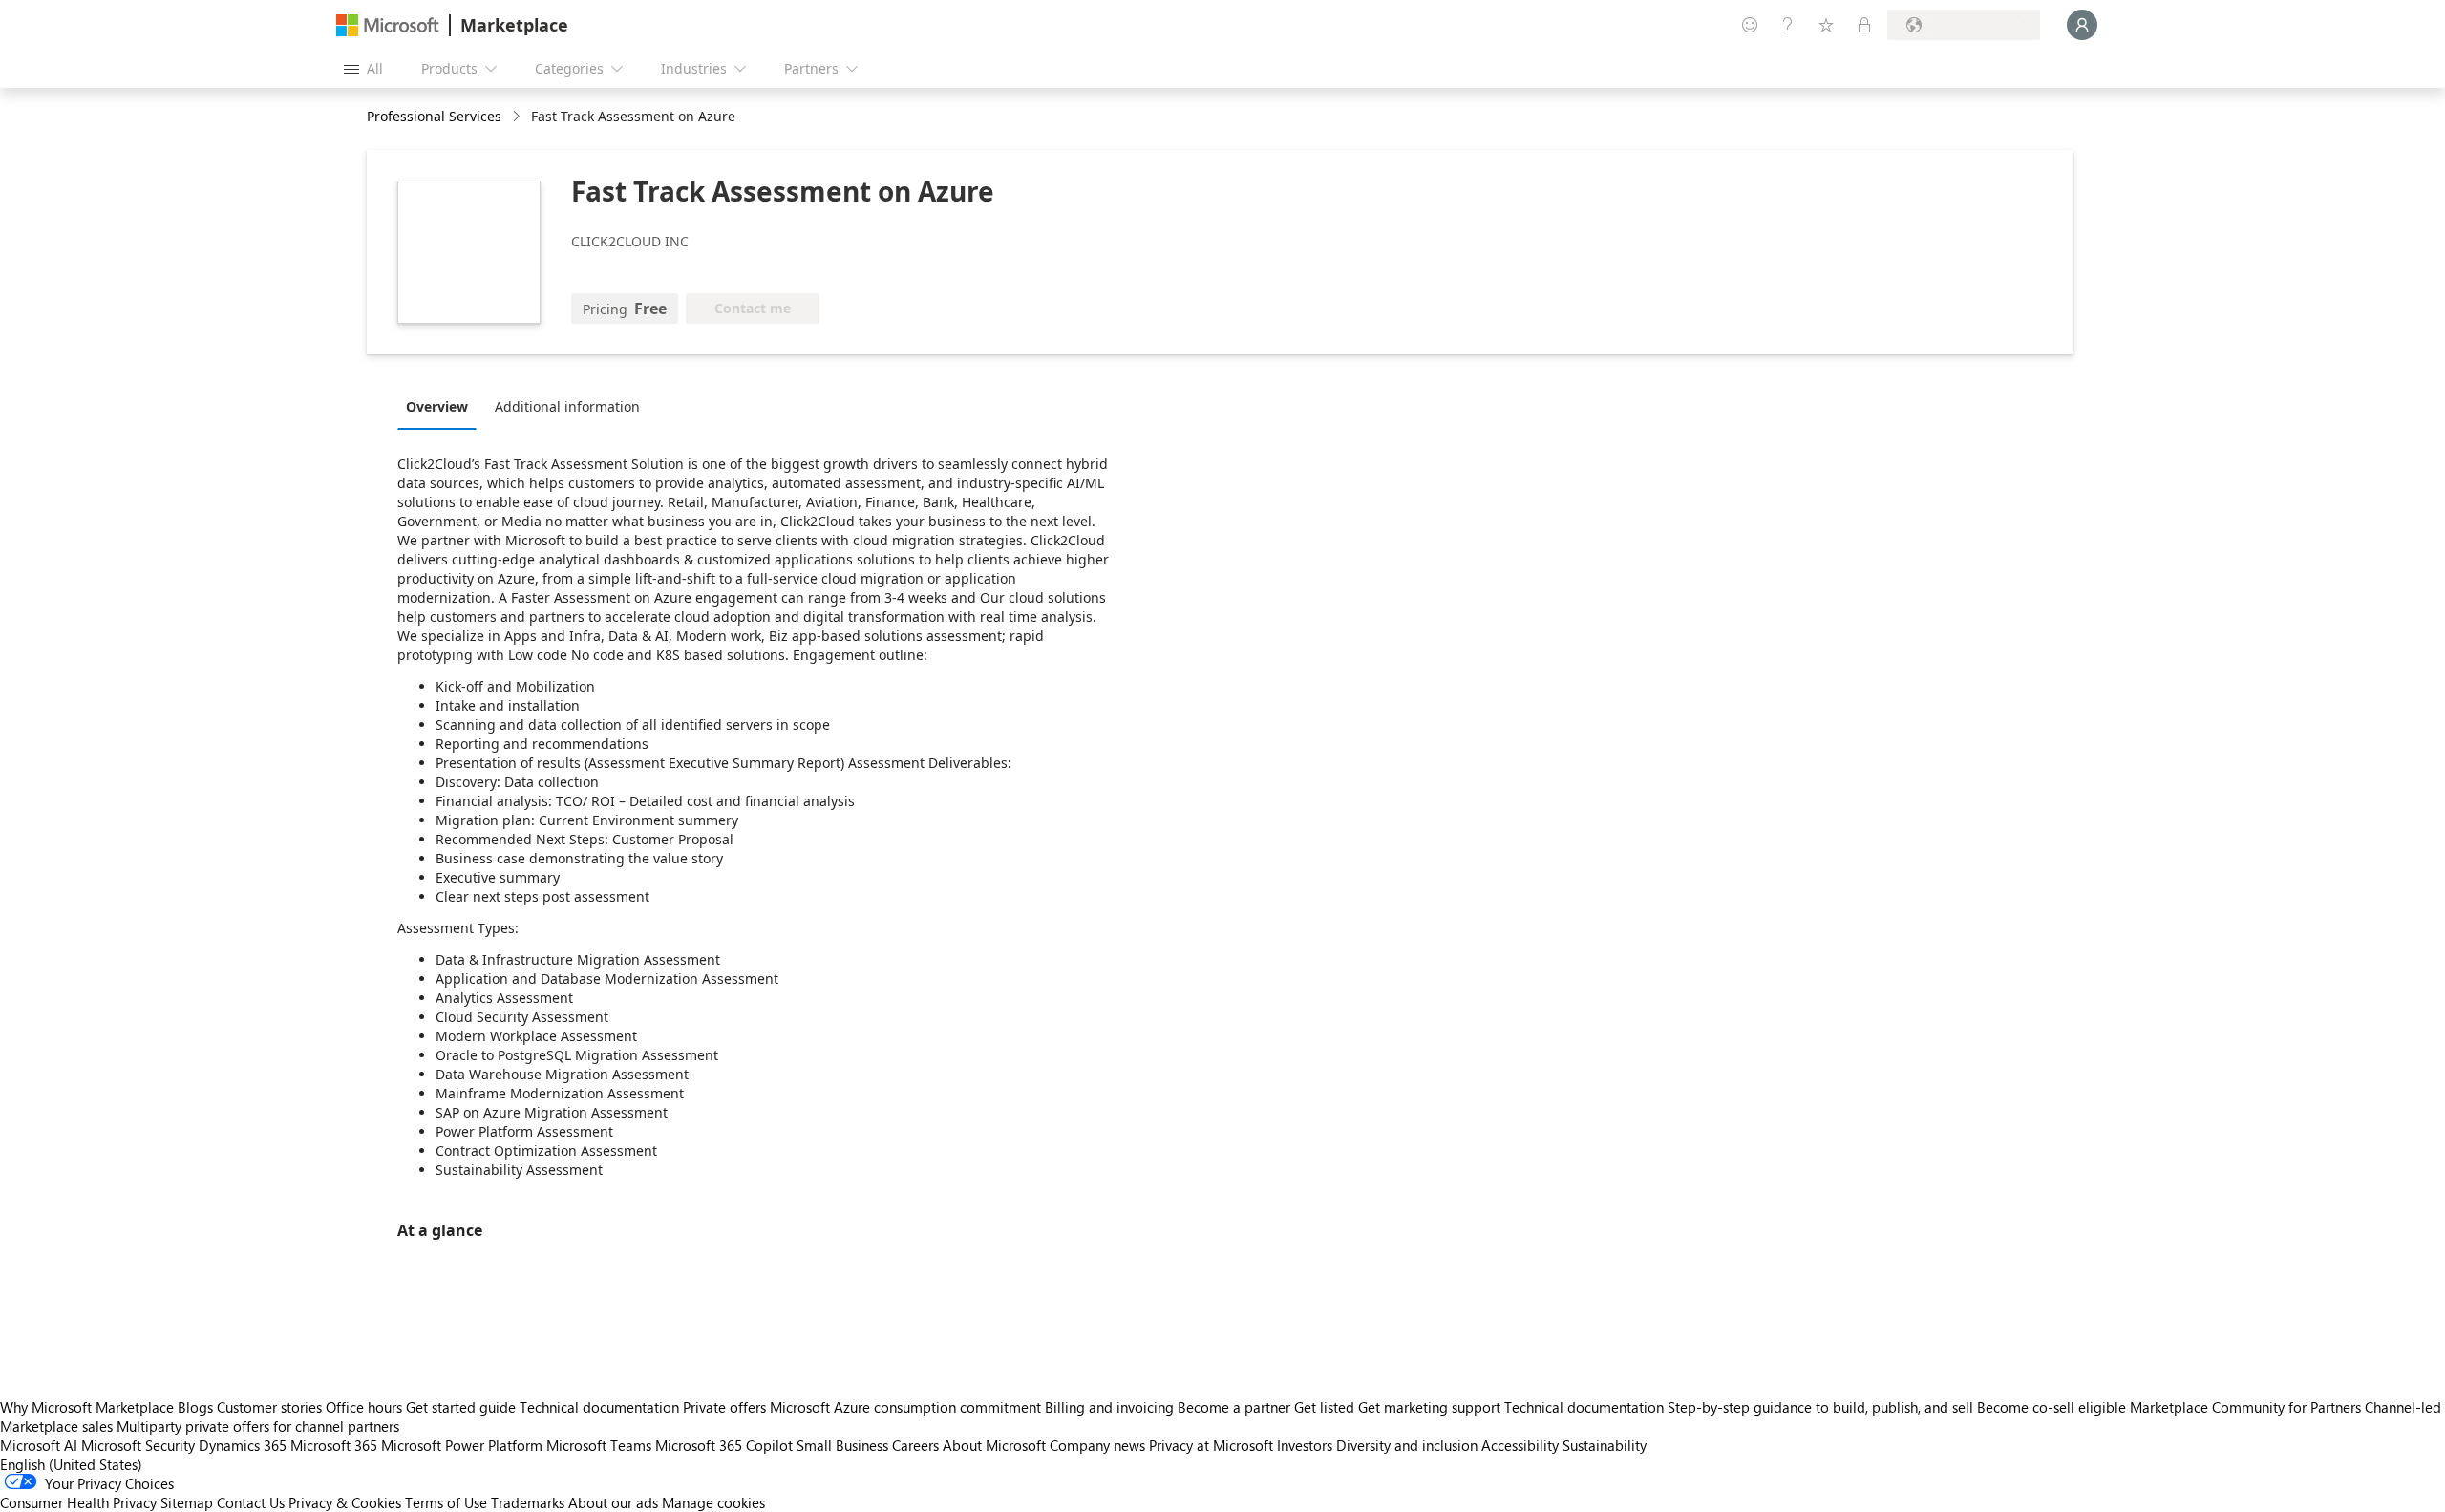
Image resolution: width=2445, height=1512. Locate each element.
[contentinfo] (518, 117)
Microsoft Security (138, 1445)
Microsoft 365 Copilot (724, 1445)
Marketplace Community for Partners (2245, 1407)
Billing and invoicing (1109, 1407)
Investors (1305, 1445)
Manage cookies (713, 1502)
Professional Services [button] (434, 116)
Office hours (364, 1407)
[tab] (442, 406)
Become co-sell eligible (2052, 1407)
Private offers (724, 1407)
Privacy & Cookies (345, 1502)
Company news (1097, 1445)
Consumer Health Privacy (78, 1502)
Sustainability (1605, 1445)
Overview (437, 406)
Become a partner (1234, 1407)
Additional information (567, 406)
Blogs (195, 1407)
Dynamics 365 (243, 1445)
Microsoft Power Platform (462, 1445)
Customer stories (269, 1407)
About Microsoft (994, 1445)
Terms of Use (446, 1502)
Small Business (842, 1445)
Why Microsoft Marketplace (87, 1407)
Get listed (1324, 1407)
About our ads (613, 1502)
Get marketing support (1429, 1407)
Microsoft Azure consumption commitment (907, 1407)
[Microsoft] (388, 25)
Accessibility (1520, 1445)
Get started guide (461, 1407)
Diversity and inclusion (1407, 1445)
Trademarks (528, 1502)
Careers (915, 1445)
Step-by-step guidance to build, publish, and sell (1820, 1407)
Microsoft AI (39, 1445)
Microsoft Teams (599, 1445)
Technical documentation (599, 1407)
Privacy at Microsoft (1211, 1445)
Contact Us (251, 1502)
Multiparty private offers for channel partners (258, 1426)
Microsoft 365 (334, 1445)
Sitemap (187, 1502)
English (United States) (71, 1464)
